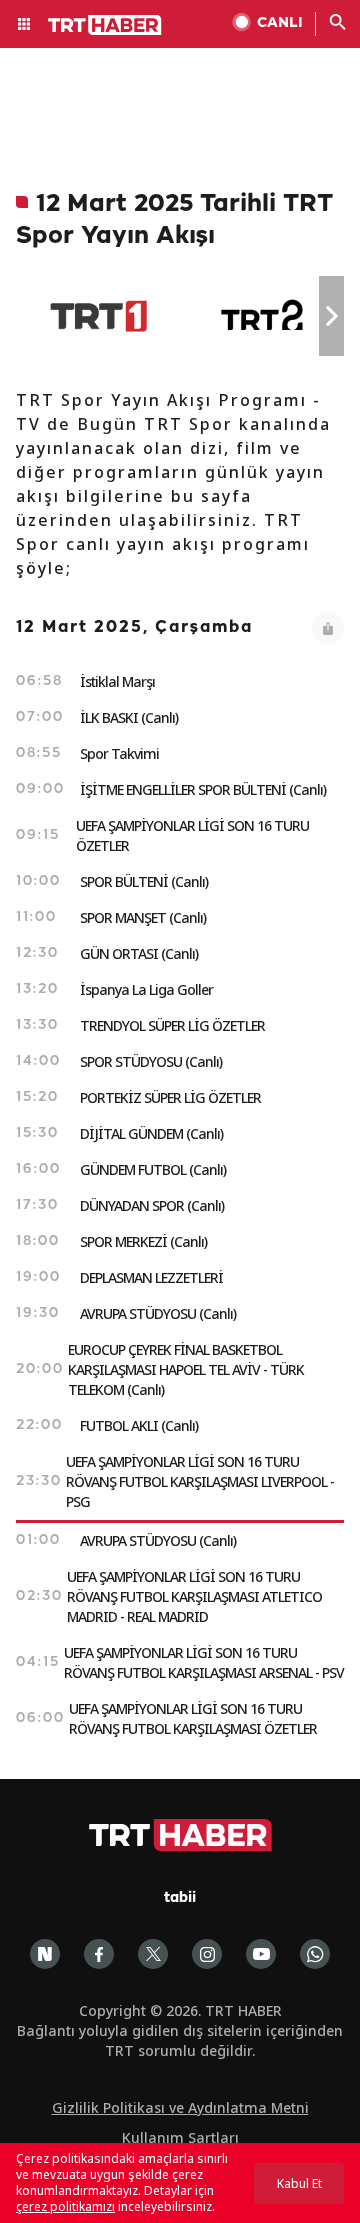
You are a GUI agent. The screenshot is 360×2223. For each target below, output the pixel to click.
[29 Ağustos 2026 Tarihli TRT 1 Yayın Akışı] (98, 316)
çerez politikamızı (65, 2206)
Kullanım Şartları (180, 2137)
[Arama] (338, 24)
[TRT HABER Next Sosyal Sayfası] (45, 1954)
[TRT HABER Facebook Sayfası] (99, 1954)
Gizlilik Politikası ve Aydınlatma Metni (180, 2107)
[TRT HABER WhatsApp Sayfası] (315, 1954)
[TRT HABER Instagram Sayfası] (207, 1954)
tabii (180, 1898)
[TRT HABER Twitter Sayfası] (153, 1954)
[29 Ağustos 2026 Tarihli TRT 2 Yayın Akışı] (263, 316)
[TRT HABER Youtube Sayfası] (261, 1954)
